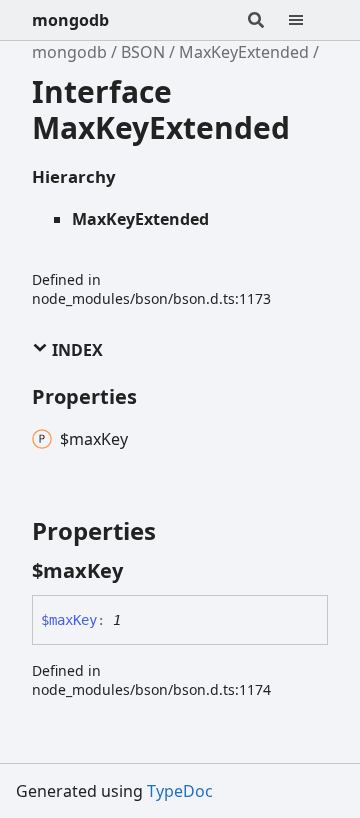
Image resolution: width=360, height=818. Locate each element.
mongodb (70, 20)
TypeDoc (180, 791)
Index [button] (75, 350)
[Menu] (308, 20)
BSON (143, 52)
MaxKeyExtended (244, 52)
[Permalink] (141, 571)
